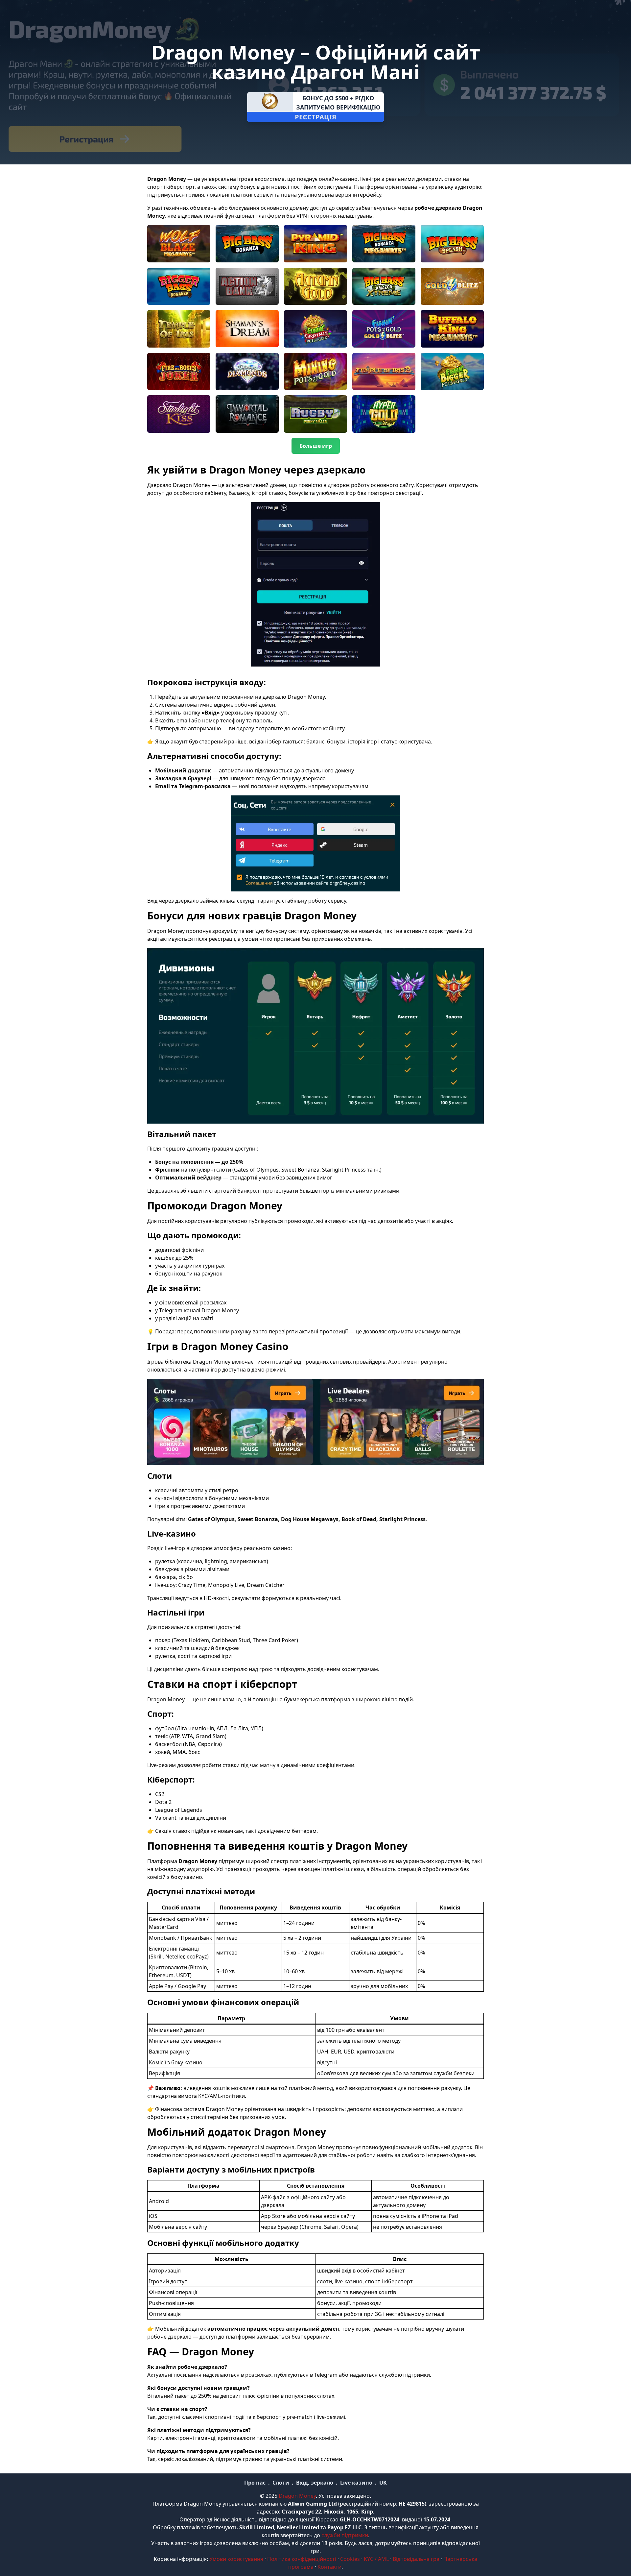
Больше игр (316, 446)
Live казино (356, 2483)
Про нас (255, 2483)
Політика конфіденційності (302, 2559)
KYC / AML (376, 2559)
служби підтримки (345, 2535)
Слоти (281, 2483)
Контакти (329, 2567)
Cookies (350, 2559)
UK (383, 2483)
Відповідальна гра (416, 2559)
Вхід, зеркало (315, 2483)
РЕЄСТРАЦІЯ (315, 117)
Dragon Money (297, 2496)
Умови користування (236, 2559)
